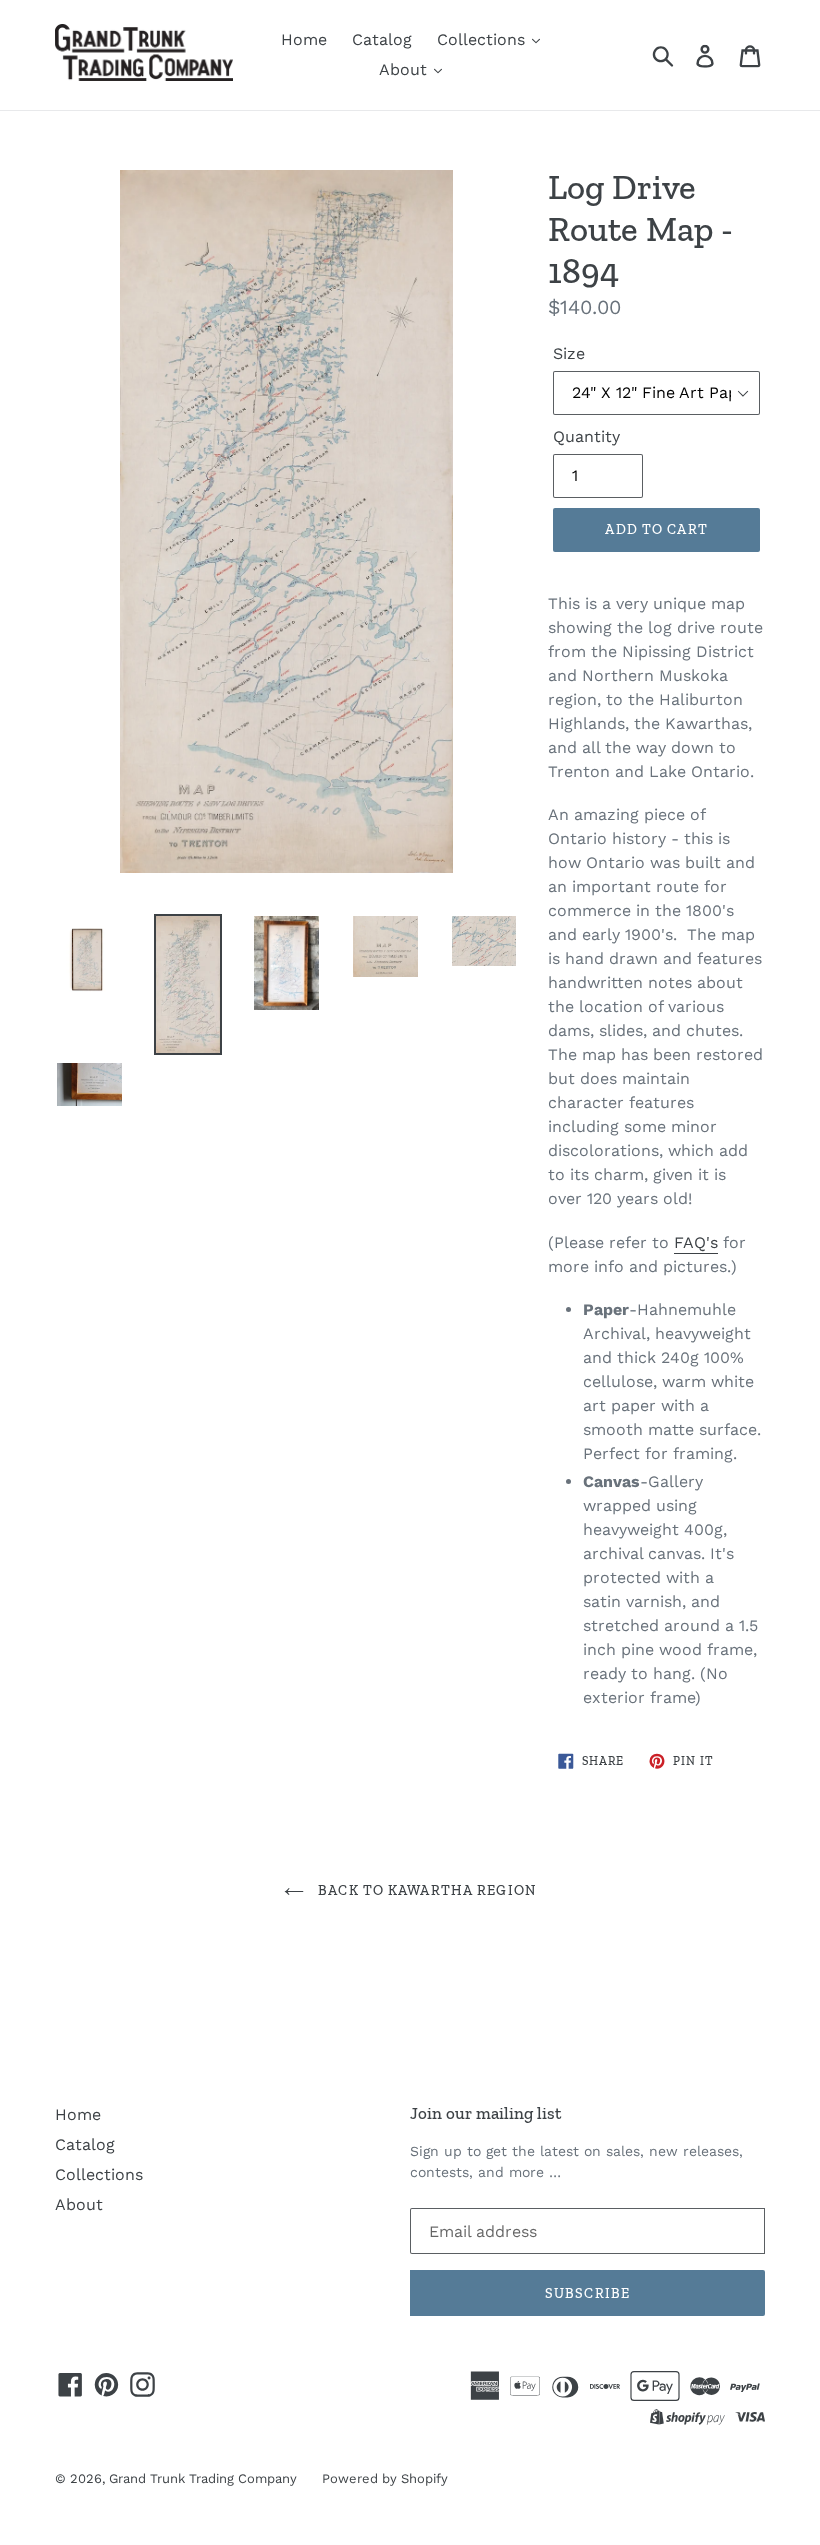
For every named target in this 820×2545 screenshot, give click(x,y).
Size (569, 353)
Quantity (586, 436)
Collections (483, 39)
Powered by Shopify (385, 2478)
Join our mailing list (485, 2113)
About (405, 69)
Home (304, 39)
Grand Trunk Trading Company (203, 2478)
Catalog (382, 39)
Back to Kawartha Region (425, 1890)
